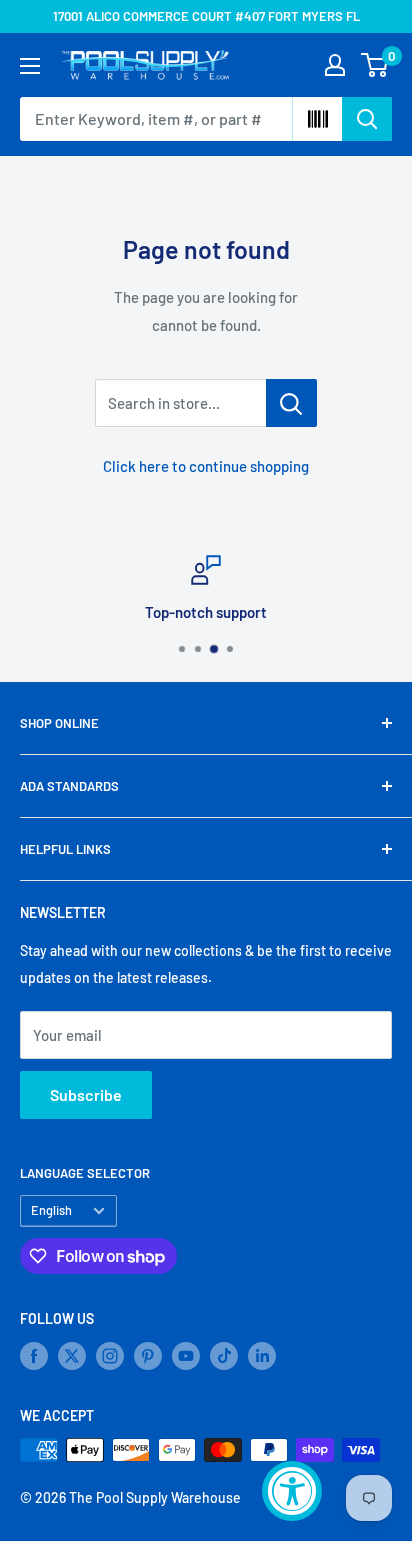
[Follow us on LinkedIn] (262, 1356)
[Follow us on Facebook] (34, 1356)
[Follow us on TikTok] (224, 1356)
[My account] (335, 65)
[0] (375, 65)
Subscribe (86, 1094)
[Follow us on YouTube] (186, 1356)
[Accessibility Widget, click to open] (292, 1491)
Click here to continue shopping (206, 466)
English (51, 1210)
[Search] (367, 119)
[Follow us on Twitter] (72, 1356)
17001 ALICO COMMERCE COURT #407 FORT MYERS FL (206, 16)
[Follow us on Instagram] (110, 1356)
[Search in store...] (291, 403)
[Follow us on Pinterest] (148, 1356)
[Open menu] (30, 66)
